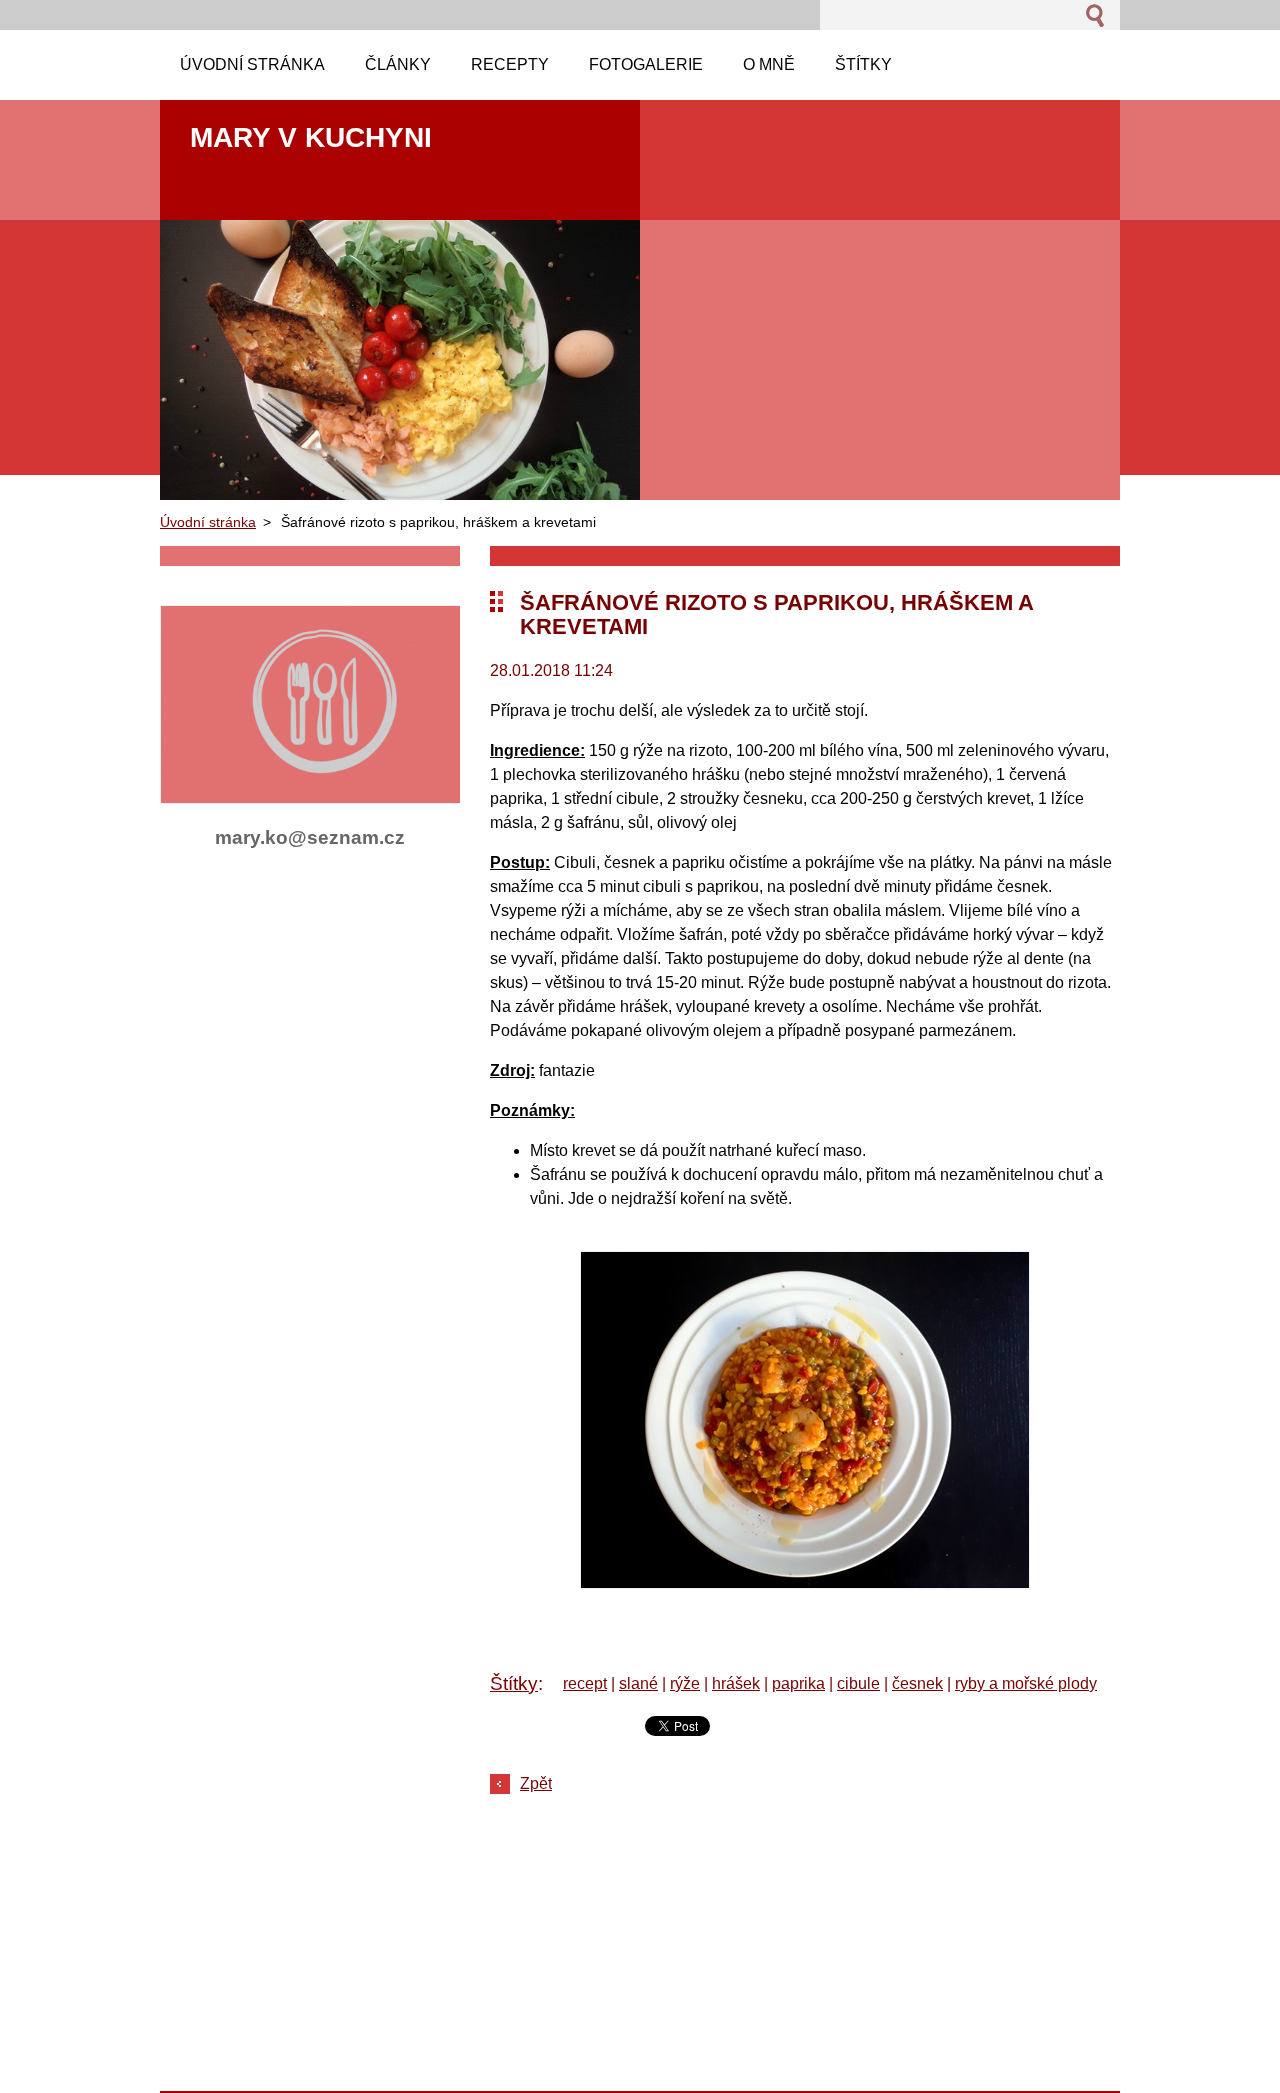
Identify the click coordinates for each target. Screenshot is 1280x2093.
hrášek (736, 1683)
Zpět (536, 1783)
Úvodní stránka (208, 522)
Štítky (514, 1683)
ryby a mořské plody (1026, 1683)
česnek (917, 1683)
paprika (798, 1683)
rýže (685, 1683)
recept (585, 1683)
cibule (858, 1683)
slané (638, 1683)
